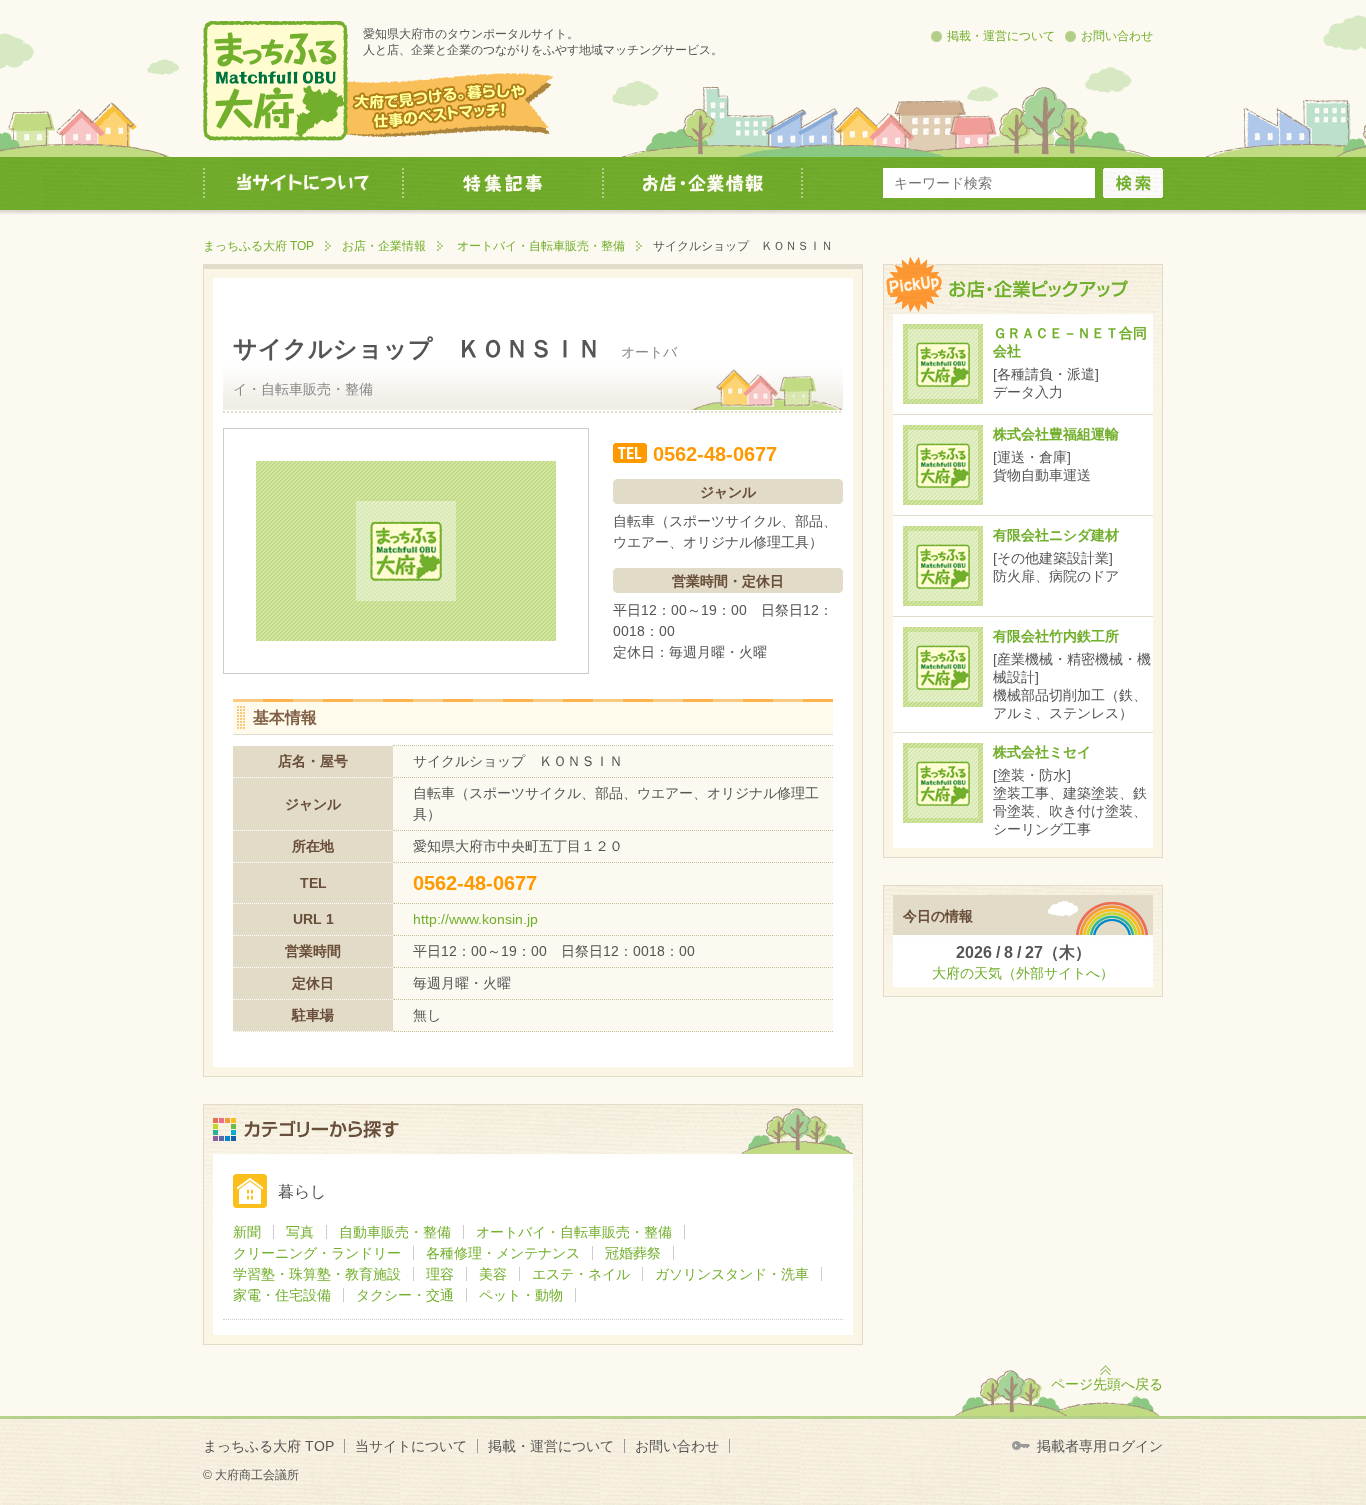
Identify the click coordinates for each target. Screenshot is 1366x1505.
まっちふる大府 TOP (258, 246)
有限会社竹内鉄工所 (1056, 636)
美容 (493, 1274)
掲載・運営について (1001, 36)
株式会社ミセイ (1042, 752)
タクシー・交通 (405, 1295)
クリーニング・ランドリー (317, 1253)
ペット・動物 (521, 1295)
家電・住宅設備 (282, 1295)
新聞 (247, 1232)
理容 (440, 1274)
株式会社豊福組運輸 (1056, 434)
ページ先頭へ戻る (1107, 1384)
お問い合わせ (1117, 36)
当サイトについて (411, 1446)
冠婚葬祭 (633, 1253)
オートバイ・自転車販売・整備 (541, 246)
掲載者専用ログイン (1100, 1446)
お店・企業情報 (384, 246)
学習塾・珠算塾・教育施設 (317, 1274)
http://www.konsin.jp (475, 919)
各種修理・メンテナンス (503, 1253)
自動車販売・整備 (395, 1232)
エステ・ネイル (581, 1274)
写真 (300, 1232)
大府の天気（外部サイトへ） (1023, 973)
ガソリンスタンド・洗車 (732, 1274)
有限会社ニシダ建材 (1056, 535)
